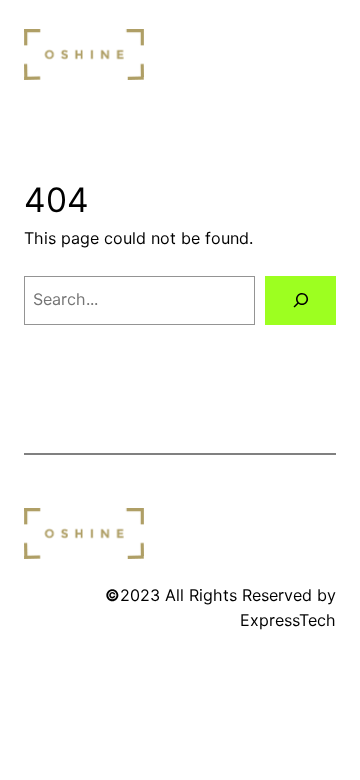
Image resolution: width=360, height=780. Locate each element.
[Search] (300, 300)
